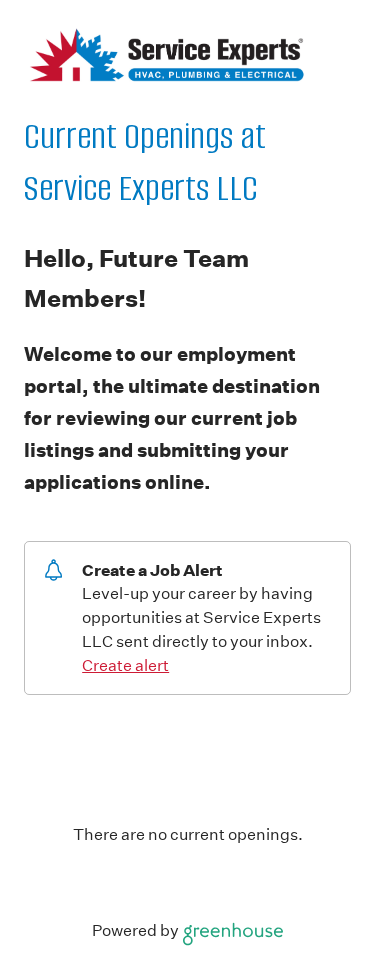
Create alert (125, 665)
